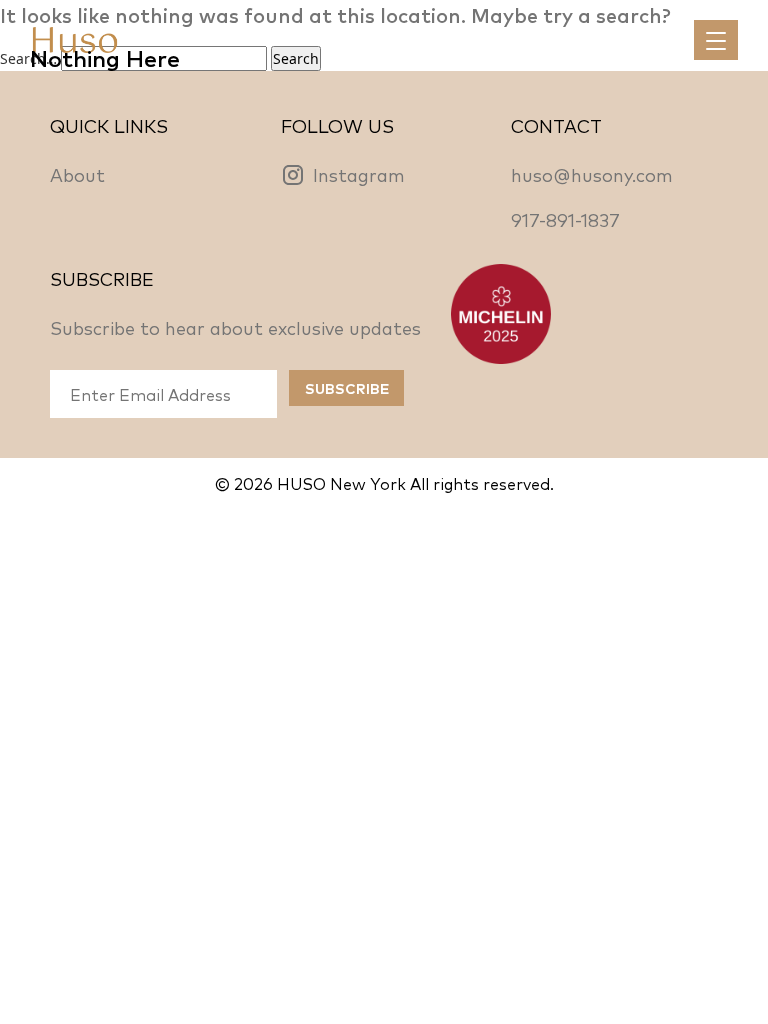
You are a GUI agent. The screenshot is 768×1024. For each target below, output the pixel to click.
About (77, 174)
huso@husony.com (592, 174)
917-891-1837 (565, 219)
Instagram (359, 174)
